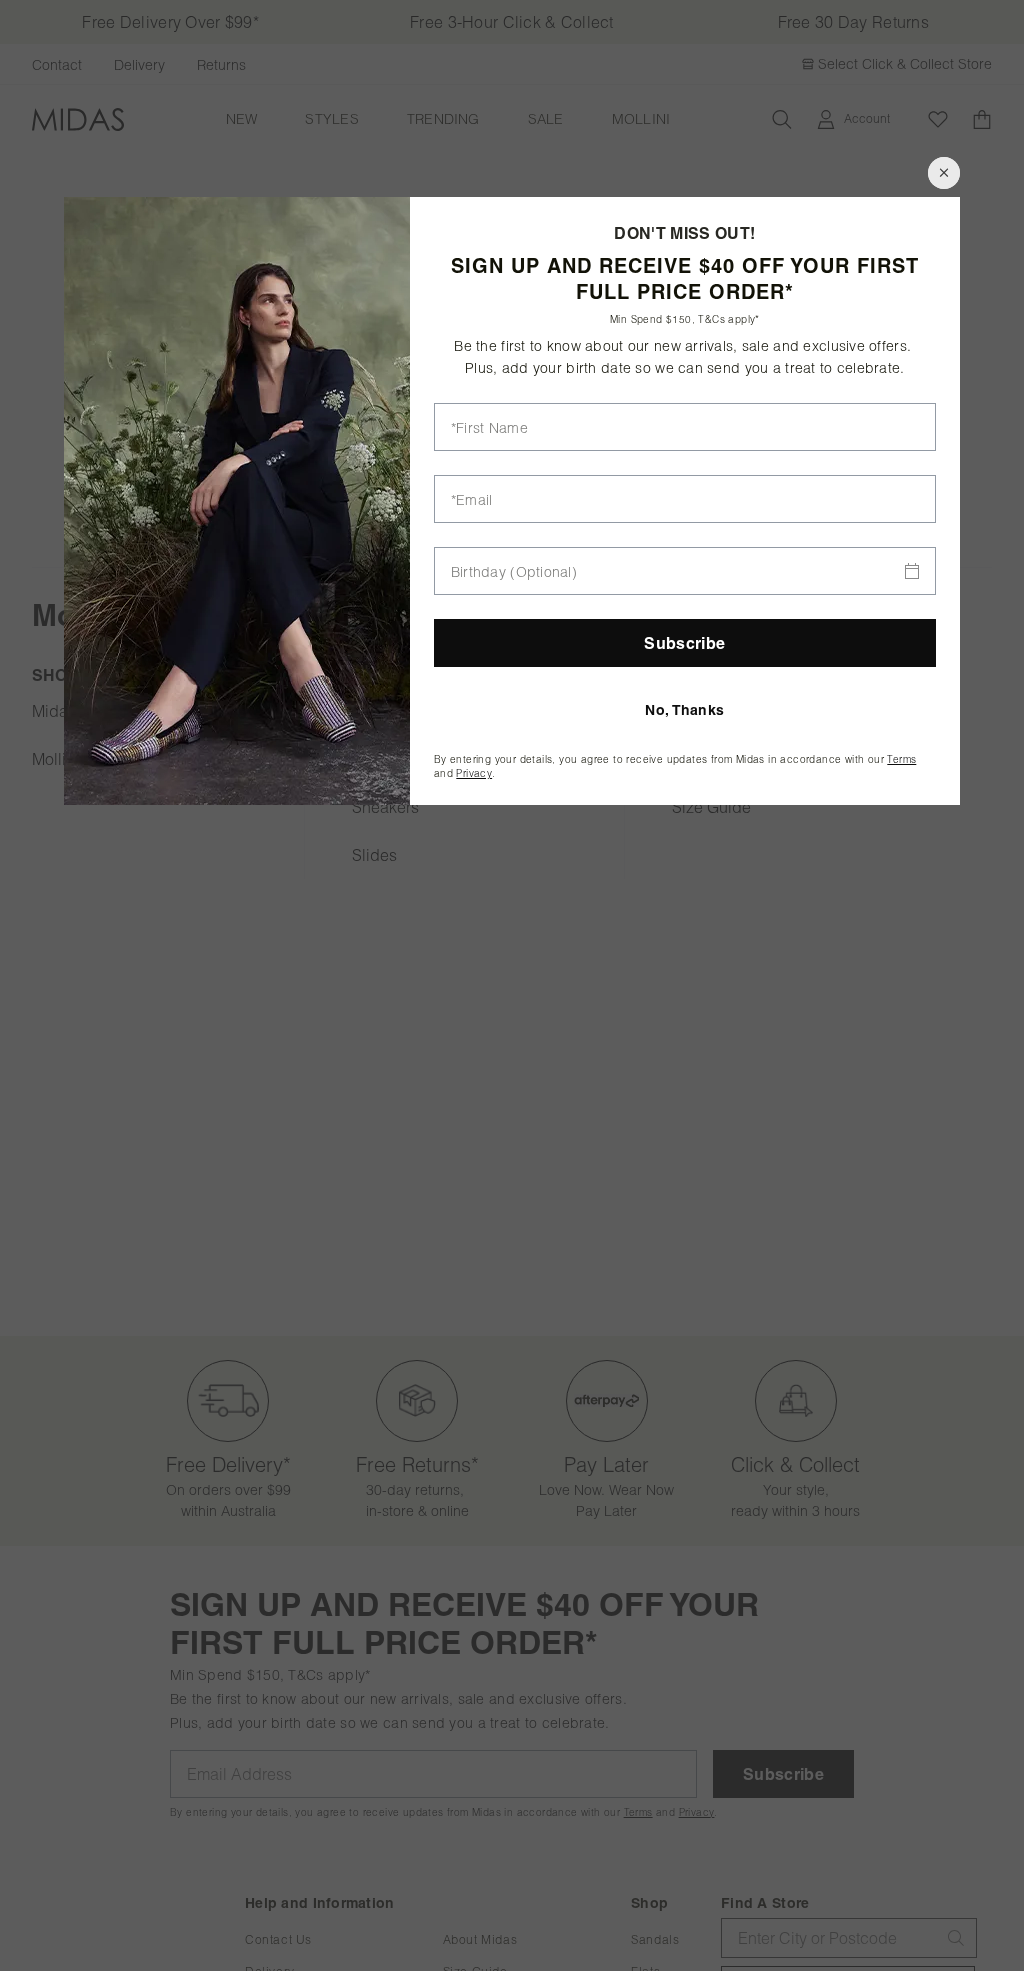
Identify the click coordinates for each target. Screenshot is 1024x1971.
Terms (901, 759)
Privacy (474, 773)
